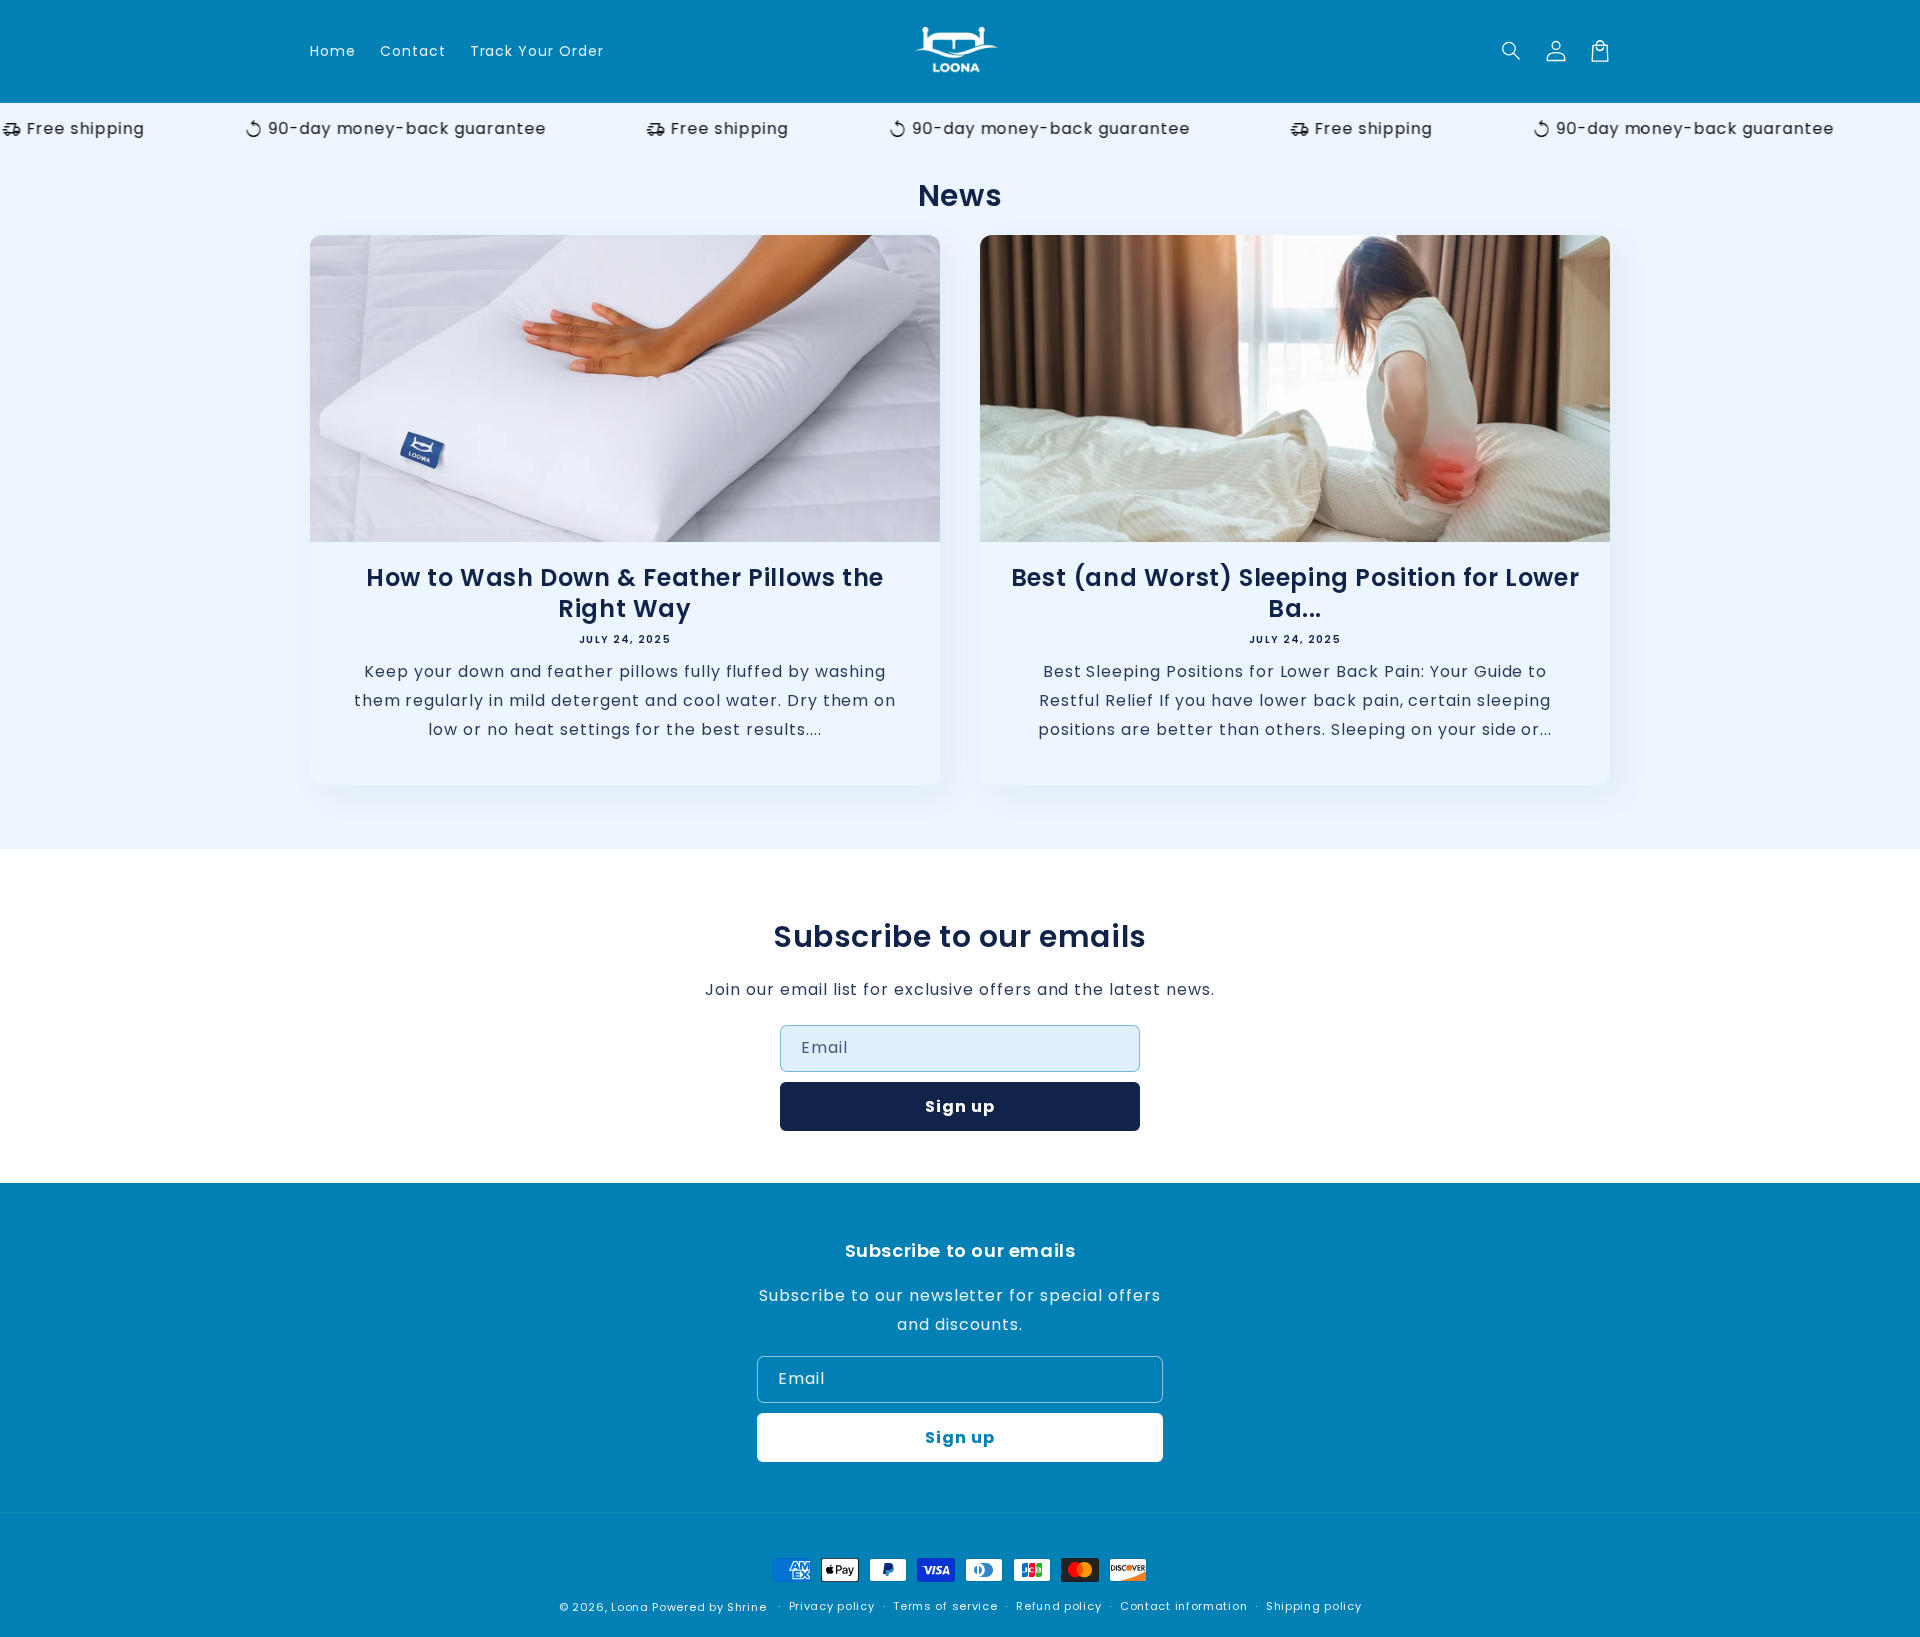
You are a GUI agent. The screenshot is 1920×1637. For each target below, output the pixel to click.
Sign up (960, 1106)
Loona (630, 1607)
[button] (1512, 51)
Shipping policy (1314, 1606)
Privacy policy (832, 1606)
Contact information (1183, 1606)
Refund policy (1058, 1606)
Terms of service (945, 1606)
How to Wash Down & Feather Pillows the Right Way (625, 593)
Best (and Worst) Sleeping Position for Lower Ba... (1295, 593)
